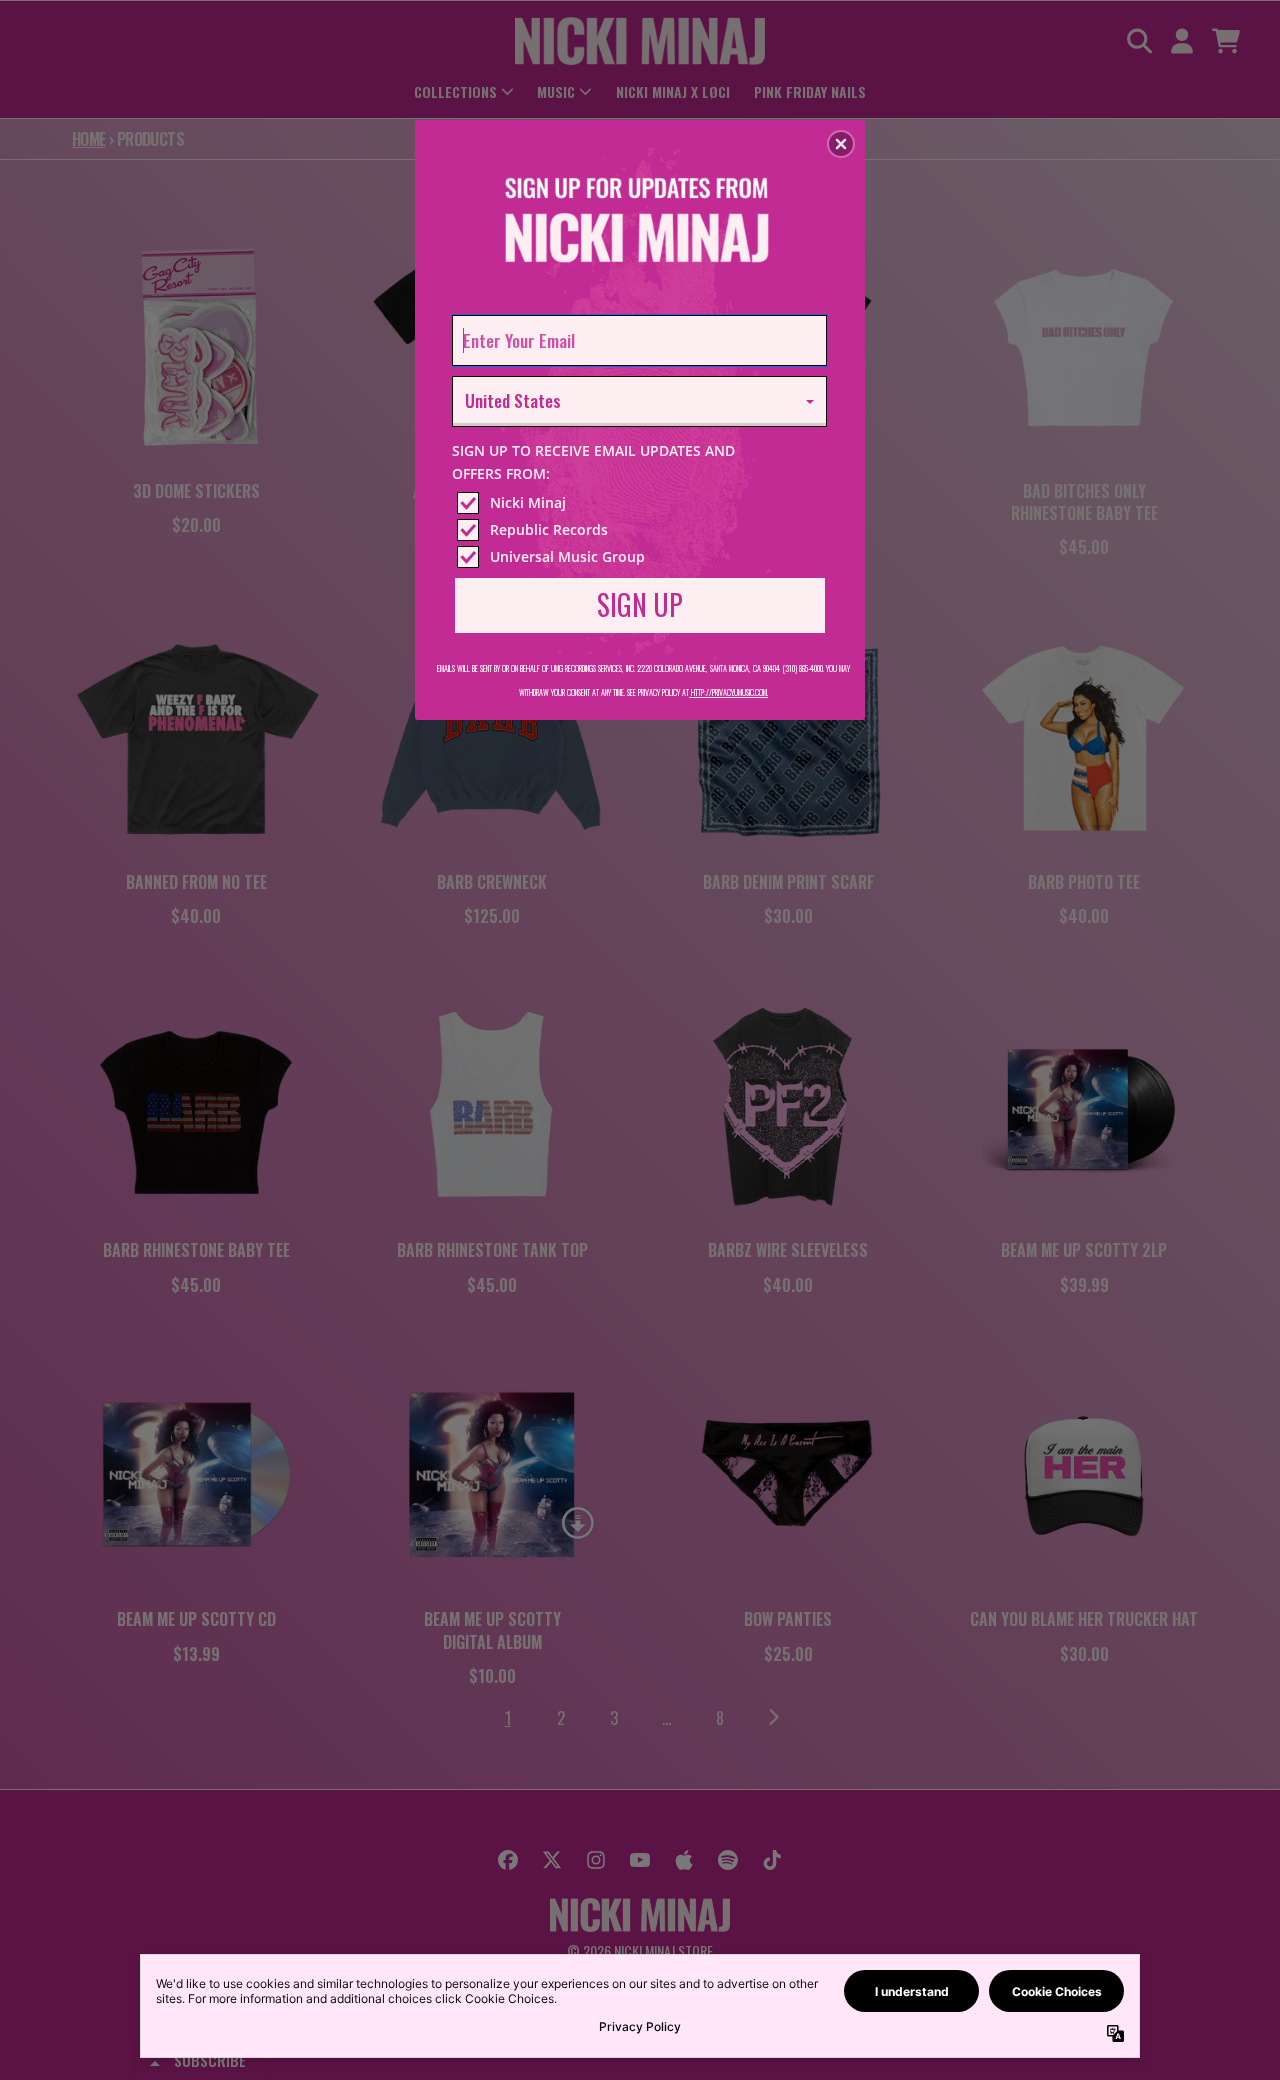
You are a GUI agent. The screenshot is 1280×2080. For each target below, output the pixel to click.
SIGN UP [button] (640, 604)
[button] (841, 144)
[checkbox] (642, 503)
